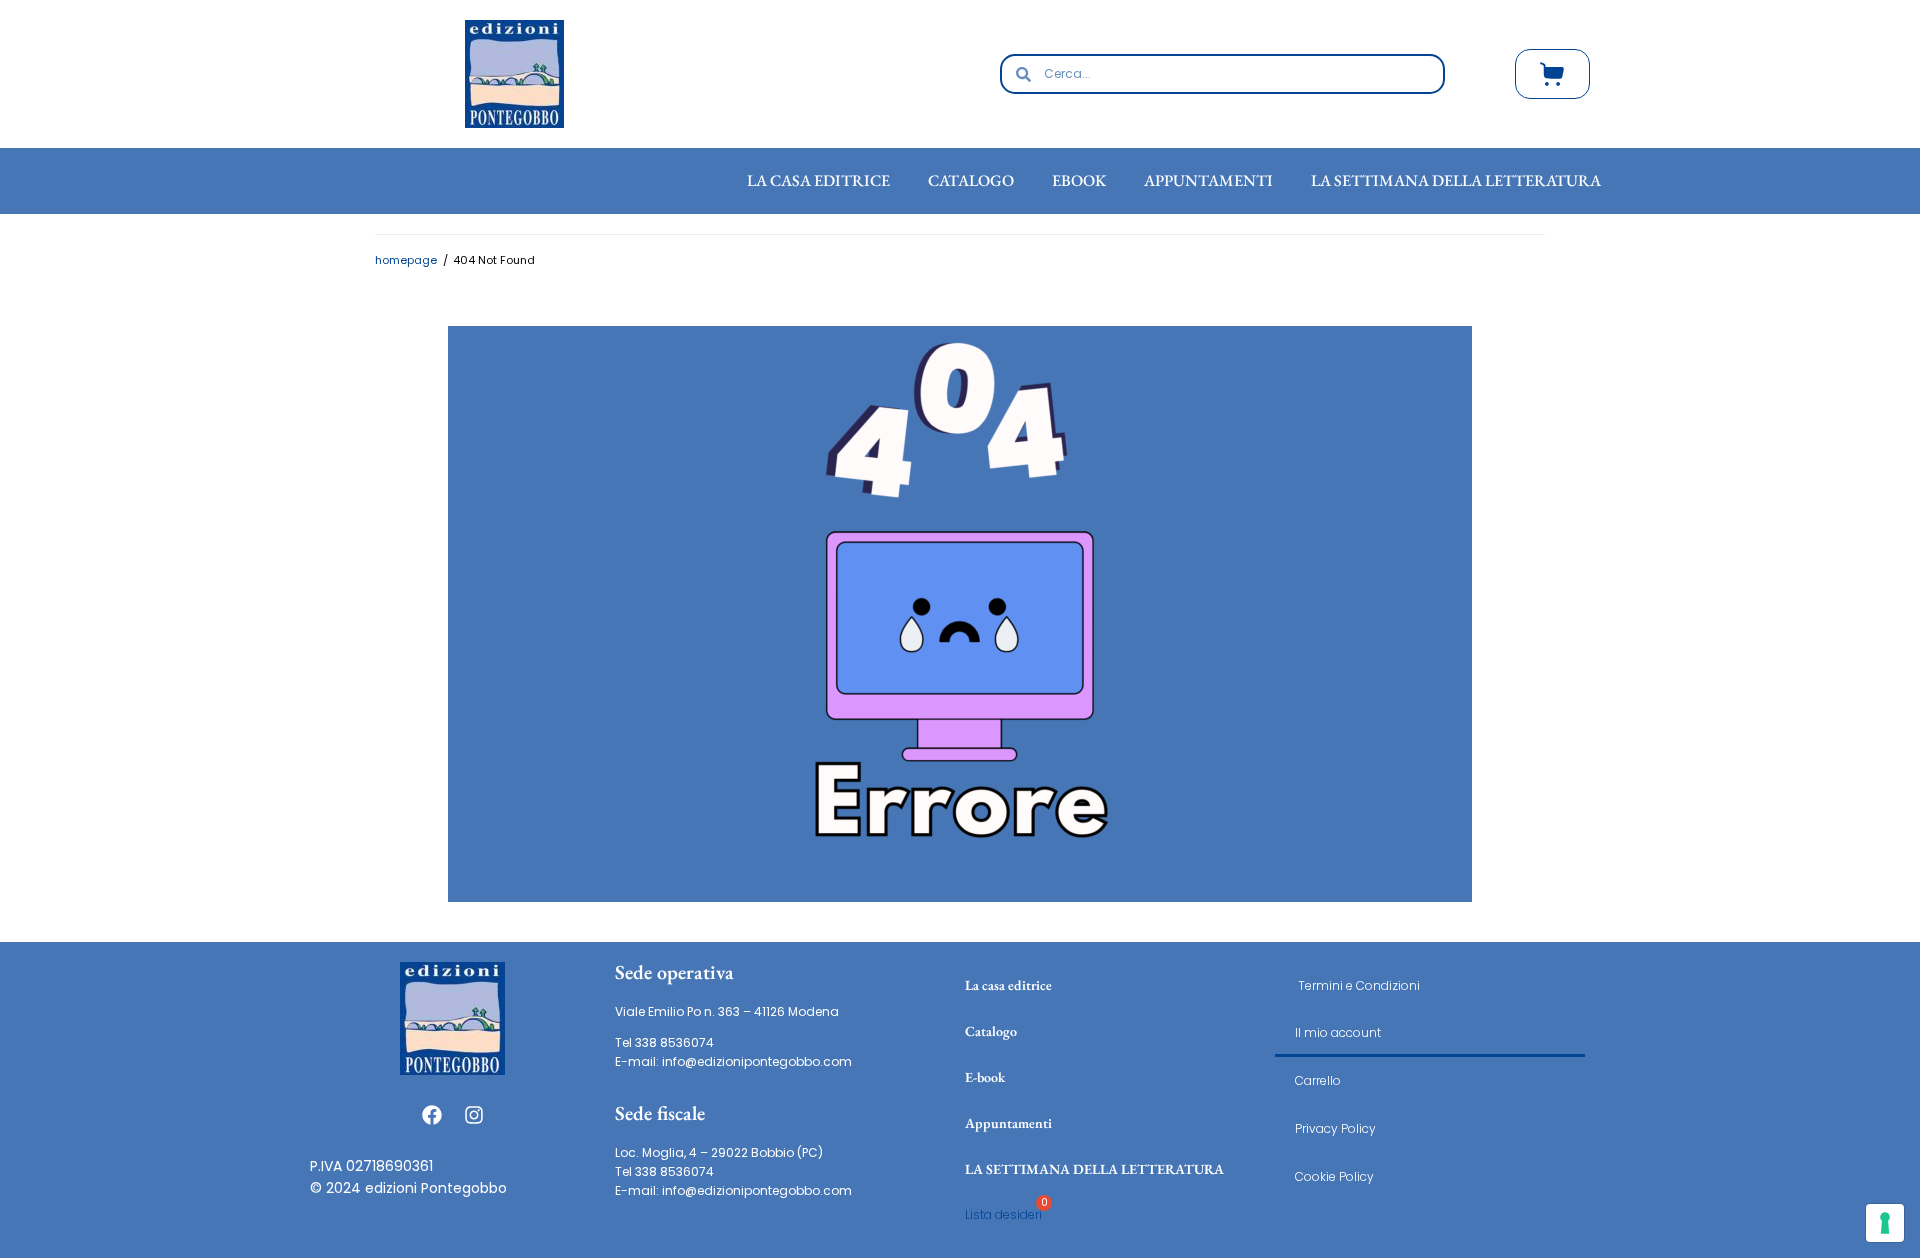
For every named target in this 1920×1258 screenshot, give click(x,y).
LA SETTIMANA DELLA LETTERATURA (1094, 1169)
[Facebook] (432, 1115)
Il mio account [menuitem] (1338, 1032)
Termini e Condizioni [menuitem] (1357, 985)
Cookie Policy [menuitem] (1334, 1176)
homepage (406, 260)
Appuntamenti (1008, 1123)
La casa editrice (1008, 985)
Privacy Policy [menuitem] (1335, 1128)
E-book (985, 1077)
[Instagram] (474, 1115)
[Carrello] (1552, 74)
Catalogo (991, 1031)
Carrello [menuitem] (1318, 1080)
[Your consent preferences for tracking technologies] (1885, 1223)
